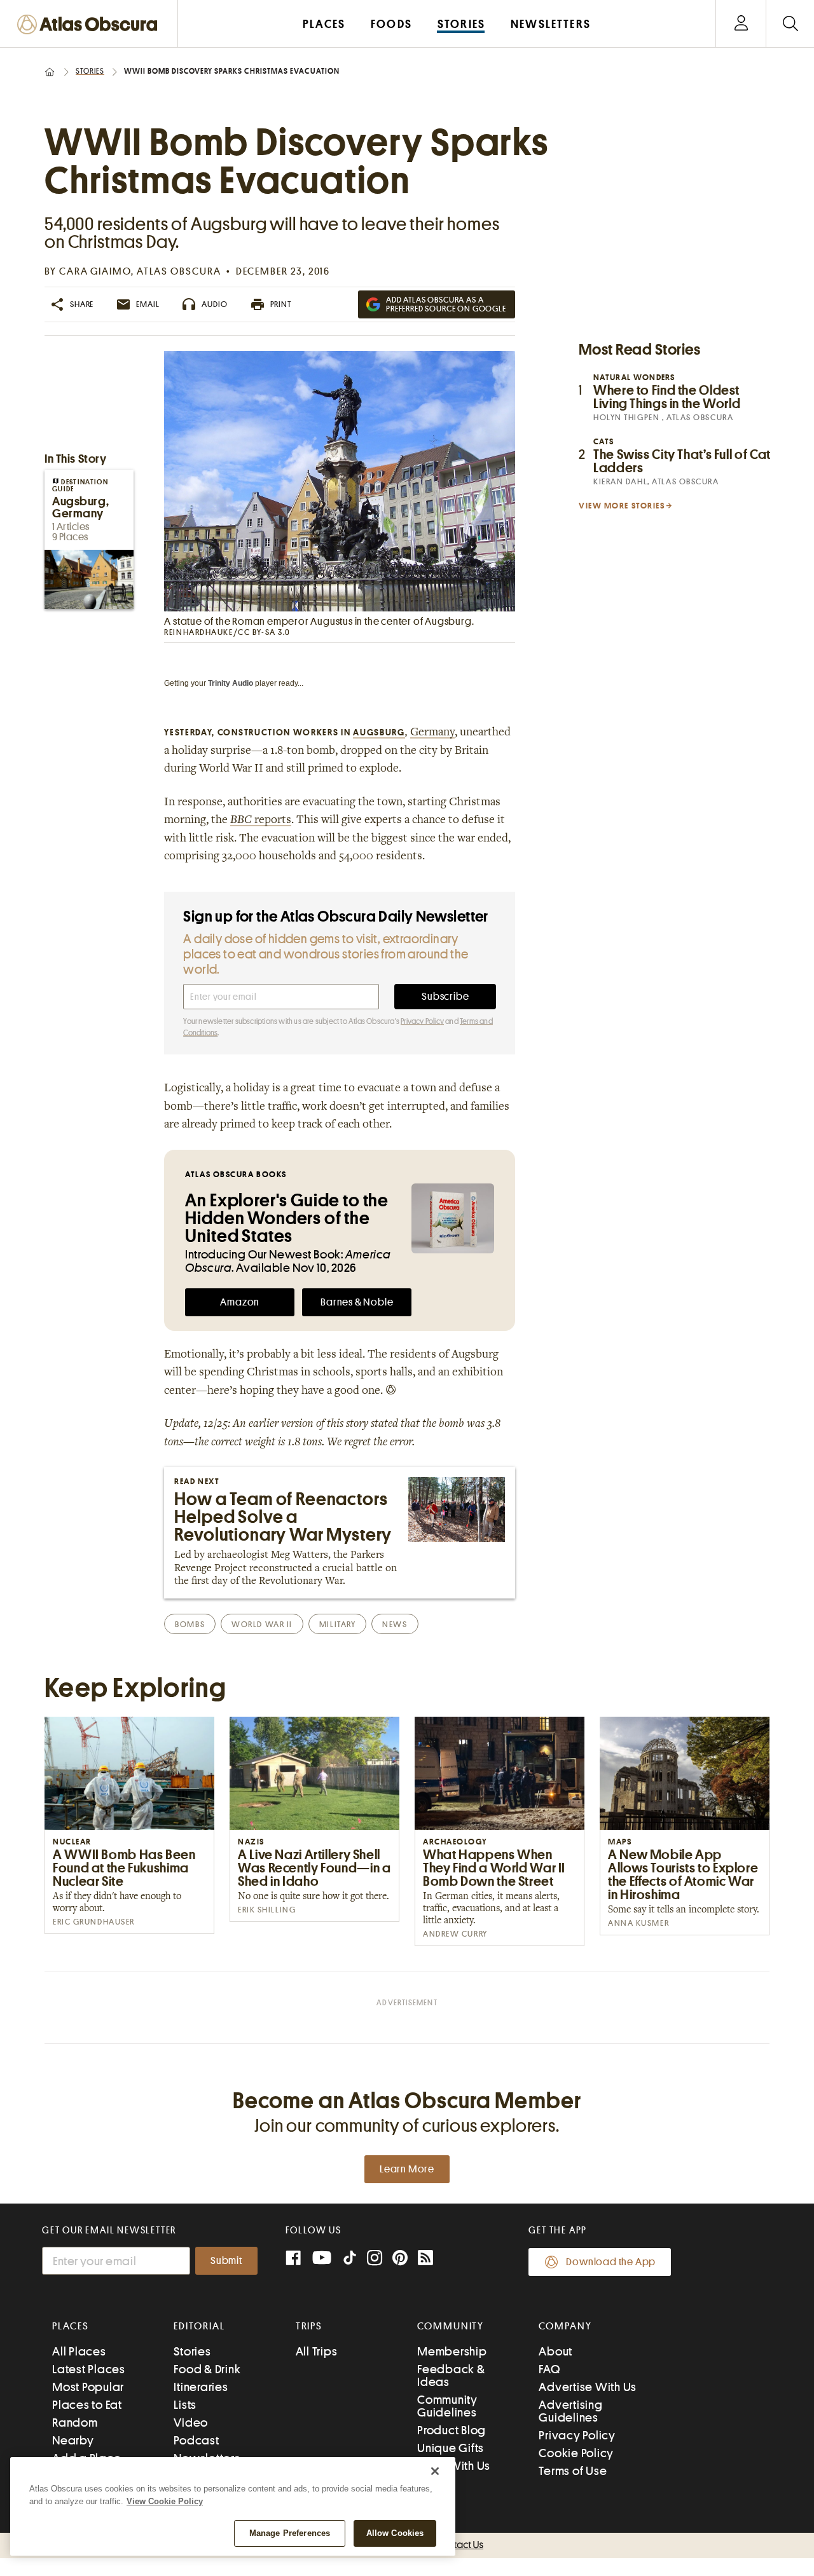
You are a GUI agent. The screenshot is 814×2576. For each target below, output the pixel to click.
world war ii (262, 1624)
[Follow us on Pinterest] (400, 2259)
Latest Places (89, 2369)
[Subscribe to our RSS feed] (425, 2259)
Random (75, 2423)
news (395, 1624)
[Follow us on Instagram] (375, 2259)
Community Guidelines (447, 2406)
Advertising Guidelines (570, 2411)
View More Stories (622, 506)
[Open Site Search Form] (790, 24)
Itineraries (201, 2387)
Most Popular (88, 2387)
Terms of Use (573, 2471)
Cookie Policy (576, 2453)
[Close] (435, 2471)
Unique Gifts (451, 2448)
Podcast (196, 2440)
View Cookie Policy (165, 2501)
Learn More (407, 2169)
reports (261, 821)
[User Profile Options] (741, 24)
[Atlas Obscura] (90, 25)
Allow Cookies (395, 2533)
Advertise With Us (588, 2387)
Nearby (73, 2440)
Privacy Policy (422, 1021)
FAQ (549, 2369)
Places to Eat (87, 2405)
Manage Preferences (290, 2533)
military (337, 1624)
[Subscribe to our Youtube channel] (322, 2259)
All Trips (317, 2351)
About (555, 2351)
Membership (452, 2351)
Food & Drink (207, 2369)
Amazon (240, 1302)
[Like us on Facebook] (293, 2259)
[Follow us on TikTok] (350, 2260)
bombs (190, 1624)
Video (191, 2423)
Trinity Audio (231, 683)
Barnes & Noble (357, 1302)
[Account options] (741, 24)
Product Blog (452, 2430)
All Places (79, 2351)
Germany (432, 733)
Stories (90, 71)
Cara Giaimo (95, 271)
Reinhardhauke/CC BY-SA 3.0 (227, 632)
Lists (185, 2405)
